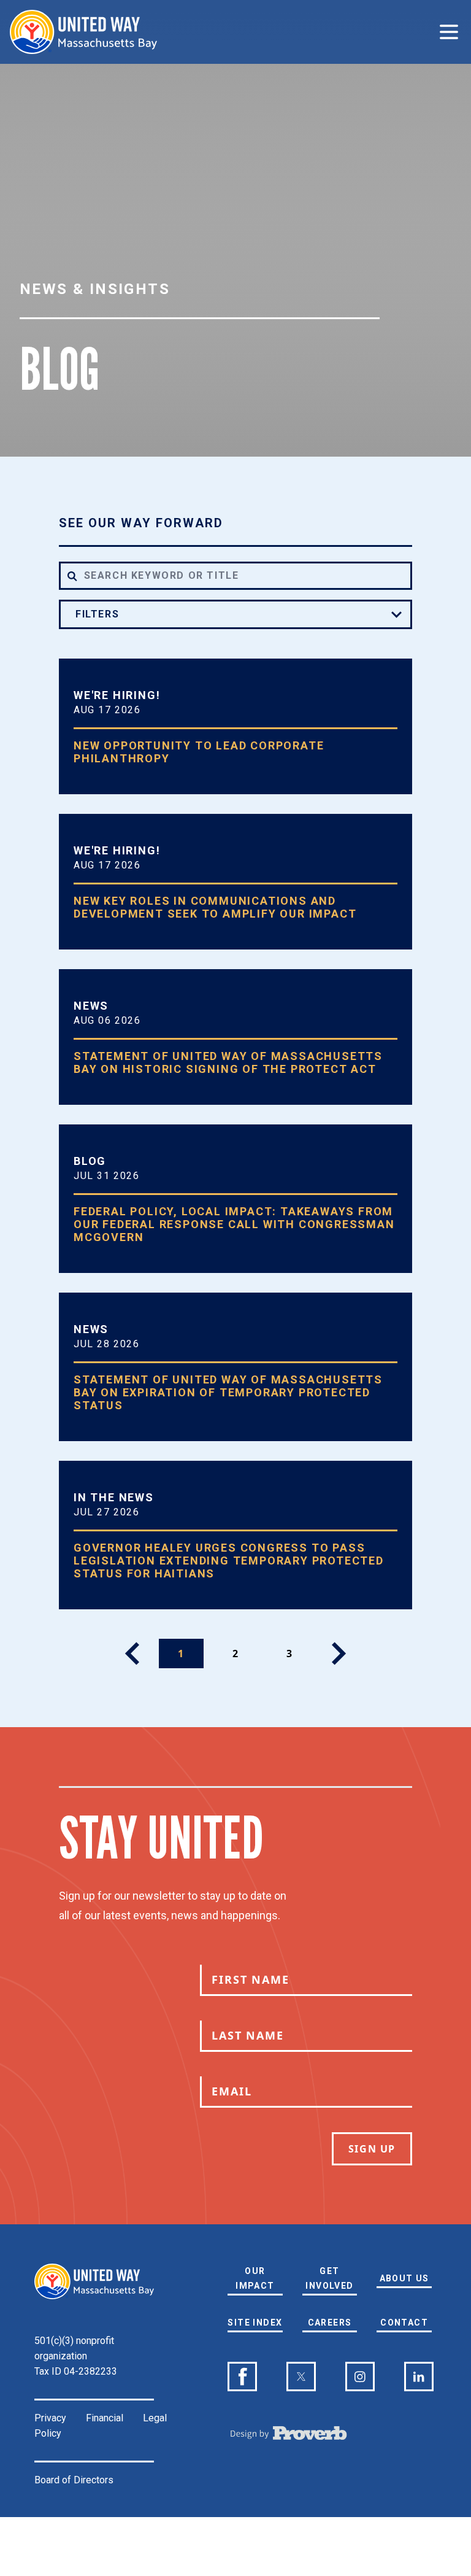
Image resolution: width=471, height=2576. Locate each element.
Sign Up (372, 2149)
